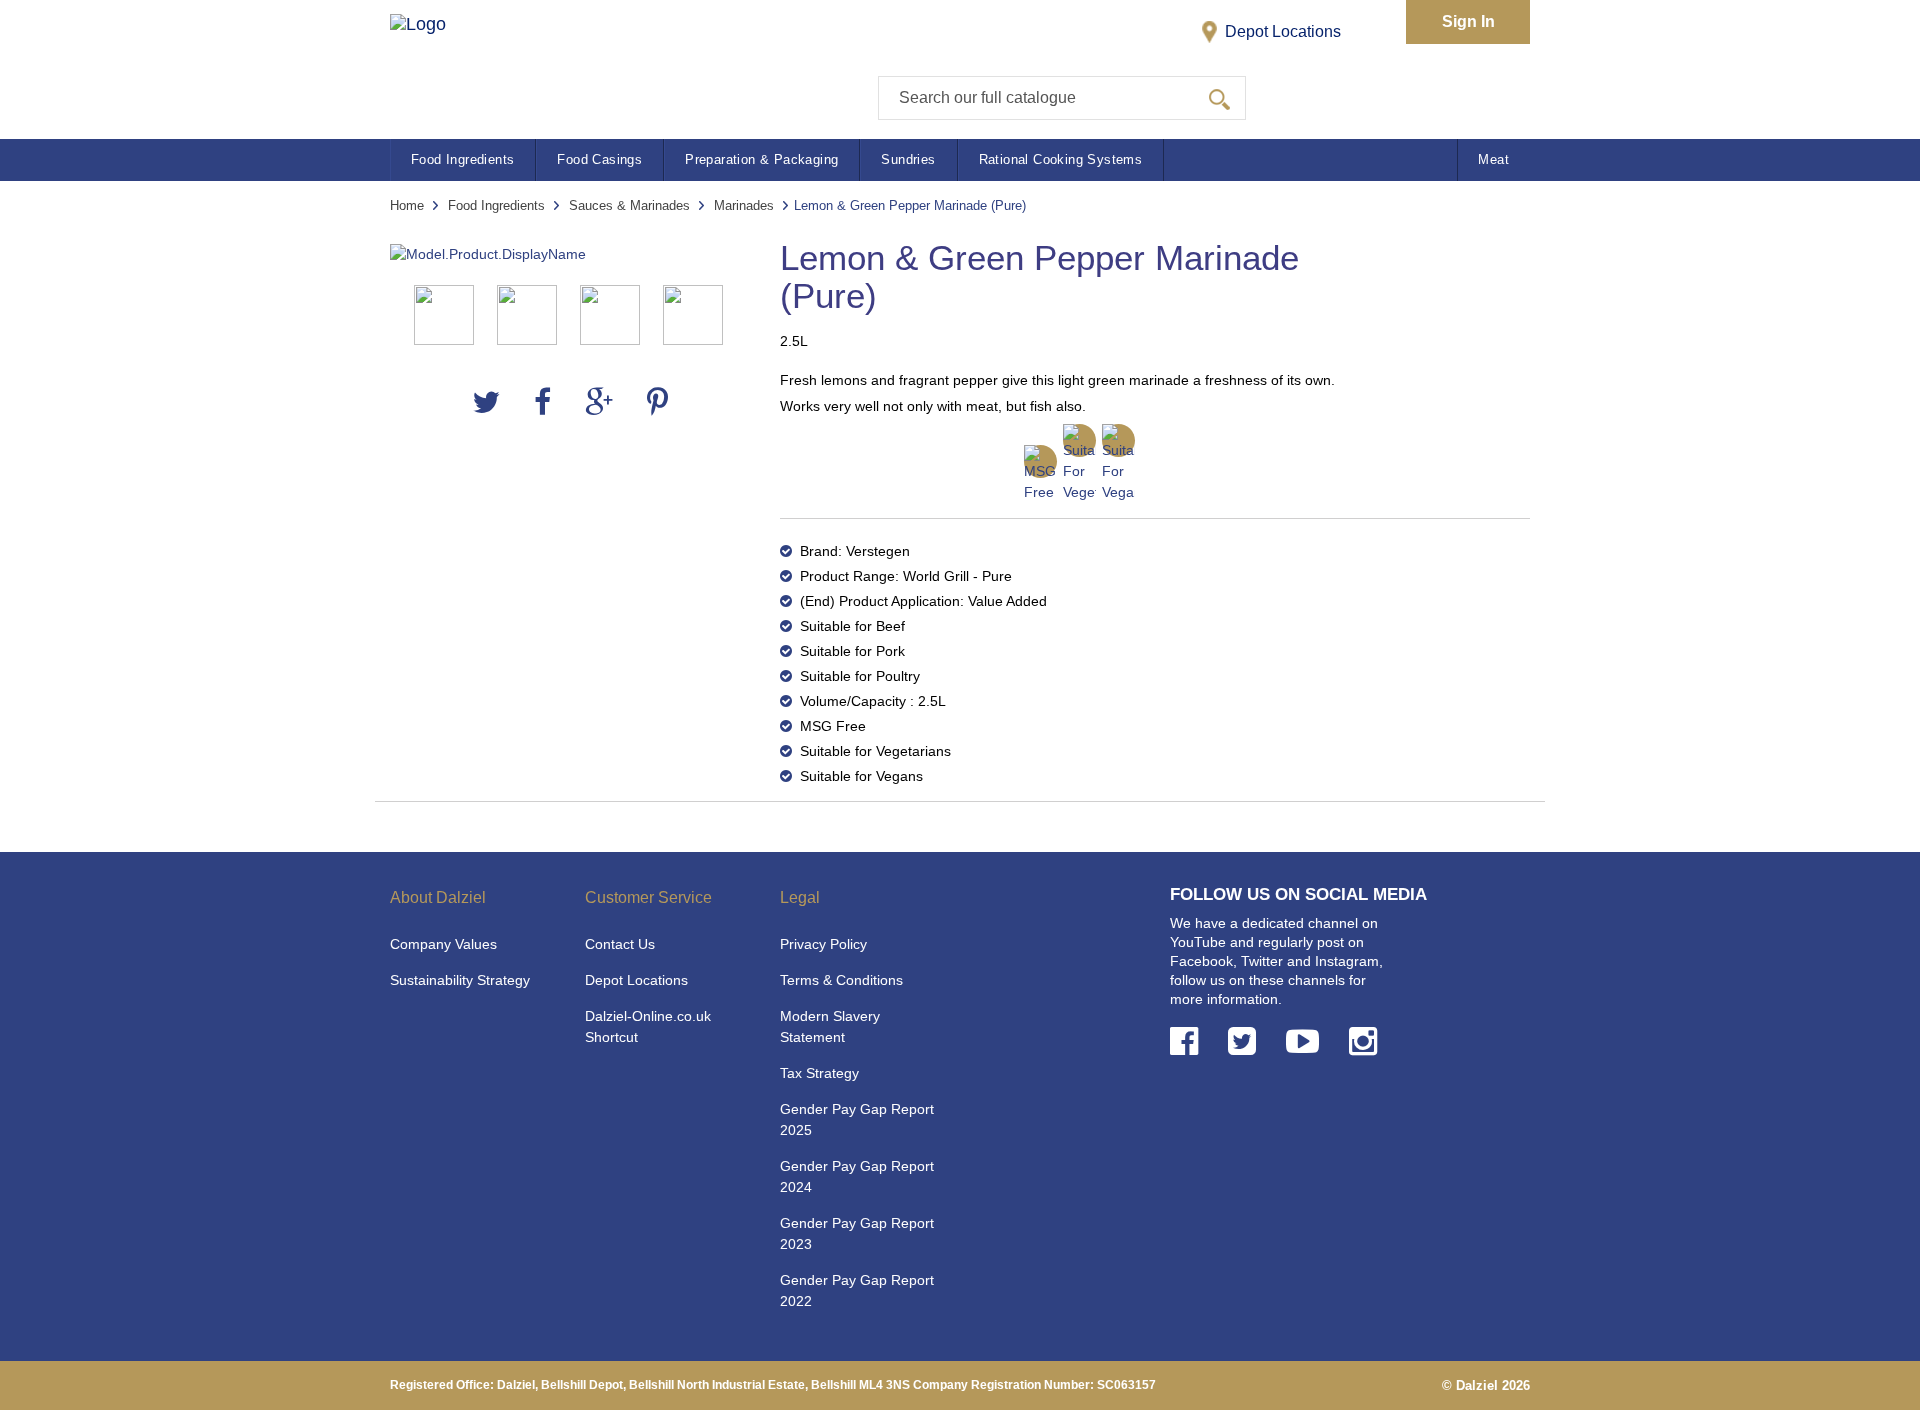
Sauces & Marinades (629, 205)
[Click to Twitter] (1246, 1041)
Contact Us (620, 944)
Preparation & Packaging (761, 159)
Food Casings (599, 159)
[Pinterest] (657, 402)
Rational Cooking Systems (1061, 159)
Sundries (908, 159)
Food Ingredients (462, 159)
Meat (1493, 159)
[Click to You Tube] (1306, 1041)
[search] (1219, 98)
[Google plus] (599, 402)
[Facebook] (542, 402)
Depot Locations (1281, 31)
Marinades (744, 205)
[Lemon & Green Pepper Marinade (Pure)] (570, 254)
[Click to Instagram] (1367, 1041)
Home (407, 205)
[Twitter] (486, 402)
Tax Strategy (819, 1073)
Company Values (443, 944)
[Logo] (438, 60)
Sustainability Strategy (460, 980)
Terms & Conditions (841, 980)
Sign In (1468, 21)
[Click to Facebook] (1188, 1041)
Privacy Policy (823, 944)
